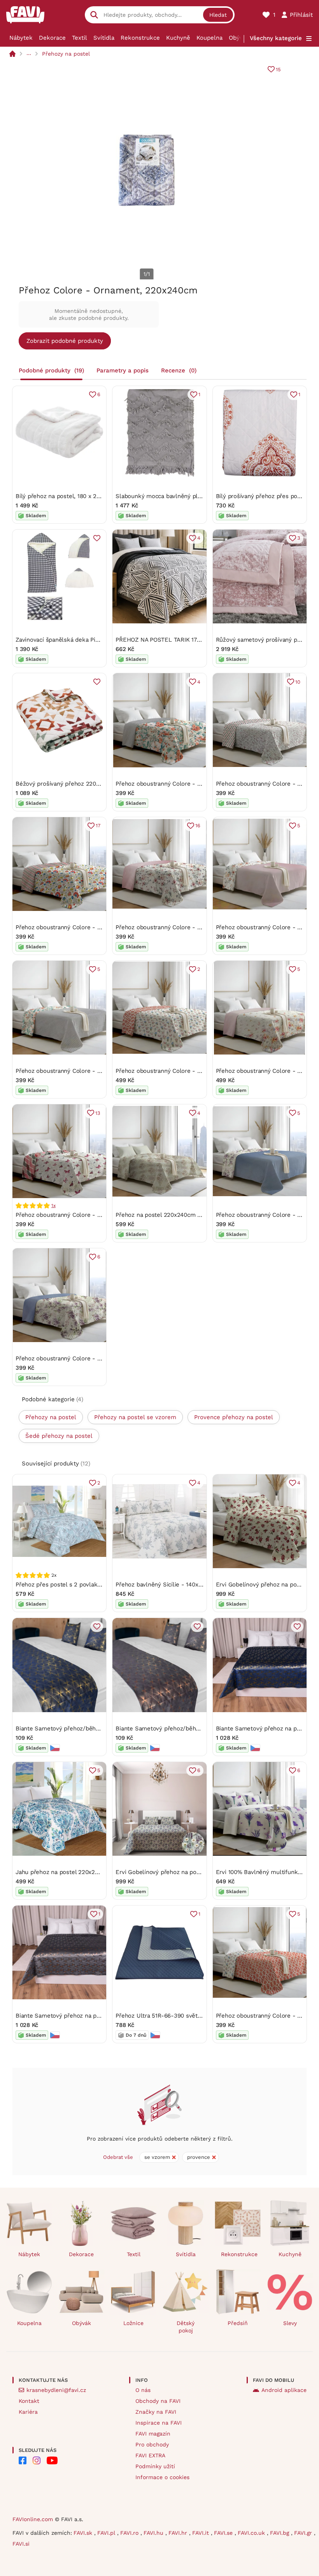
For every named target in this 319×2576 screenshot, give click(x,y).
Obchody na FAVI (158, 2401)
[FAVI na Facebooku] (23, 2460)
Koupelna (209, 38)
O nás (143, 2390)
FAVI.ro (130, 2533)
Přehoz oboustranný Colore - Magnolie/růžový (179, 927)
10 (298, 682)
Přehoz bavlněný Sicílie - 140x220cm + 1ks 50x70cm (187, 1585)
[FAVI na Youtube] (52, 2460)
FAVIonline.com (33, 2519)
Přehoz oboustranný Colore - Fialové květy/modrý (84, 1358)
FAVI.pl (107, 2533)
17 (98, 826)
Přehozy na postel (66, 54)
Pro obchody (152, 2444)
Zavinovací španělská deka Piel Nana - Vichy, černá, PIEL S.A (98, 640)
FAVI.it (202, 2533)
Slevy (290, 2323)
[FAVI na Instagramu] (37, 2460)
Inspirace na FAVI (159, 2423)
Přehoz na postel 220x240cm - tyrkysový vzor (179, 1215)
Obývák (239, 38)
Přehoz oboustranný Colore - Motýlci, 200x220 (80, 1215)
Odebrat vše (118, 2157)
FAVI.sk (84, 2533)
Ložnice (133, 2323)
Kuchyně (178, 38)
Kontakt (29, 2401)
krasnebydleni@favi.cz (56, 2390)
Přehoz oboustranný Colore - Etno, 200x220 (76, 927)
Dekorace (52, 38)
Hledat (218, 15)
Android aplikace (284, 2390)
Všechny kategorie (276, 38)
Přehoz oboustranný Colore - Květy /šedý (172, 784)
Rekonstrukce (140, 38)
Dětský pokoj (186, 2327)
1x (53, 1206)
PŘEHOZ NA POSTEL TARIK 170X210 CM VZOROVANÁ (187, 640)
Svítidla (104, 38)
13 (98, 1113)
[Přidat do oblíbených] (97, 538)
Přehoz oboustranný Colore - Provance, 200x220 (182, 1071)
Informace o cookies (162, 2477)
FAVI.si (21, 2544)
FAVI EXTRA (150, 2455)
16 (198, 826)
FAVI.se (224, 2533)
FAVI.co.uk (252, 2533)
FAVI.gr (304, 2533)
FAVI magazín (153, 2434)
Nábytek (21, 38)
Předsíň (238, 2323)
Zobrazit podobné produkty (65, 341)
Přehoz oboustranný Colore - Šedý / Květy (74, 1071)
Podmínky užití (155, 2466)
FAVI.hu (154, 2533)
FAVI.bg (280, 2533)
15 (278, 69)
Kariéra (28, 2412)
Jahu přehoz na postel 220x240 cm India (71, 1872)
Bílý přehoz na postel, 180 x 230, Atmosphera (77, 496)
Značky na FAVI (156, 2412)
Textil (80, 38)
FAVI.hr (179, 2533)
